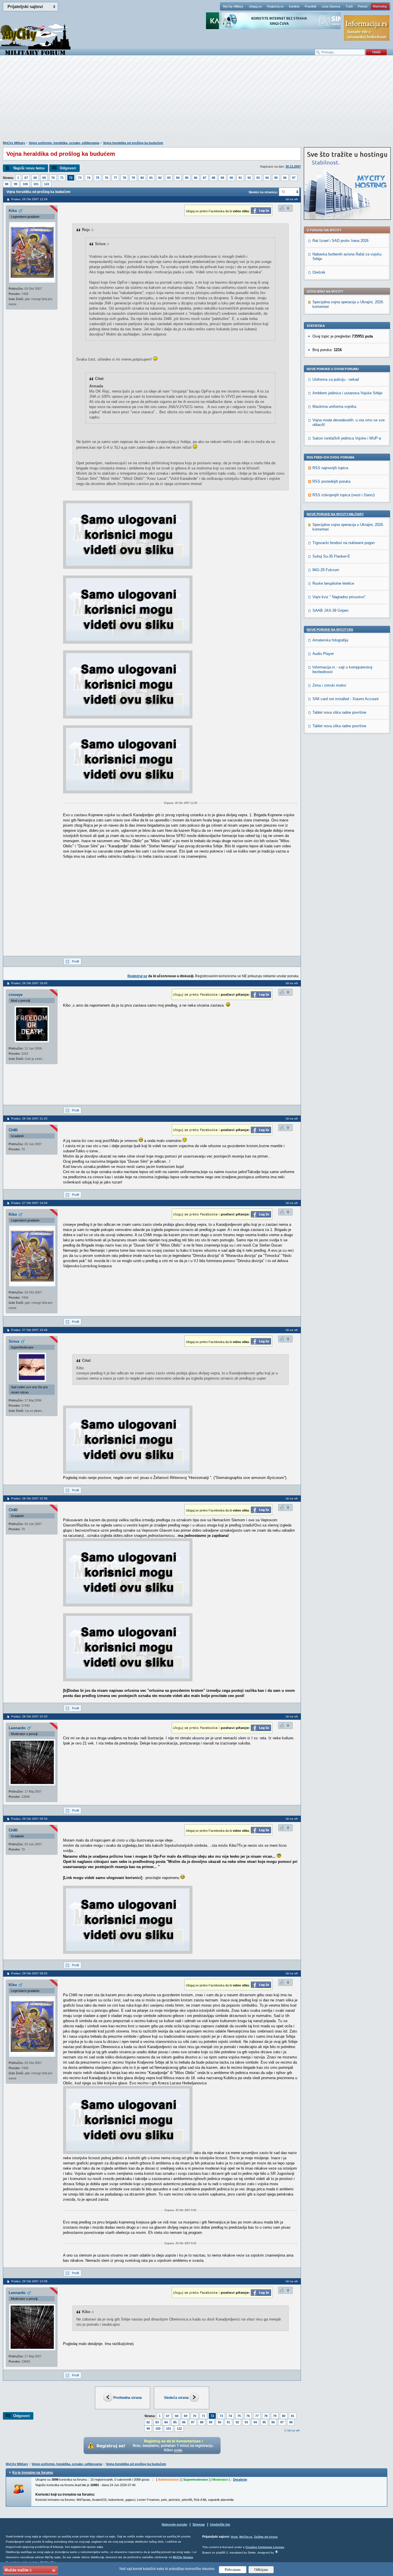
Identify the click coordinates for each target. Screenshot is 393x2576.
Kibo (13, 211)
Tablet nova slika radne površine (339, 712)
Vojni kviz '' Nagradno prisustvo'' (339, 597)
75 (98, 178)
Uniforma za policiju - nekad (336, 379)
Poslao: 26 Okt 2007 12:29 (29, 199)
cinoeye (16, 995)
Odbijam (261, 2570)
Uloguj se (255, 6)
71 (62, 178)
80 (142, 178)
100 (25, 184)
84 (178, 178)
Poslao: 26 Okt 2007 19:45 (29, 983)
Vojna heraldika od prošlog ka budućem (133, 143)
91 (240, 178)
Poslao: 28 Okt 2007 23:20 (29, 1716)
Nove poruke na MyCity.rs (330, 630)
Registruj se (275, 6)
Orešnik (319, 272)
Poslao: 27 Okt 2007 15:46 (29, 1330)
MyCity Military (233, 6)
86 (196, 178)
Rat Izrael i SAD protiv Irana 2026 (340, 241)
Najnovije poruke (174, 2524)
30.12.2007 (293, 166)
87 (205, 178)
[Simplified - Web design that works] (276, 2552)
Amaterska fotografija (330, 640)
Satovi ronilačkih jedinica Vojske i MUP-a (347, 438)
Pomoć (363, 6)
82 (160, 178)
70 (53, 178)
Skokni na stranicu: (263, 192)
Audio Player (323, 654)
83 (169, 178)
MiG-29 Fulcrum (326, 570)
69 (44, 178)
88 (213, 178)
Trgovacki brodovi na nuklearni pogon (344, 543)
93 (258, 178)
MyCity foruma (183, 2557)
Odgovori (68, 168)
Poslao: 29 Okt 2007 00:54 (29, 1819)
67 (26, 178)
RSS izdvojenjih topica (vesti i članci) (344, 495)
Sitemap (199, 2524)
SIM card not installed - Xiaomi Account (346, 699)
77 (115, 178)
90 (231, 178)
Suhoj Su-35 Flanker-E (331, 556)
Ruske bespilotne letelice (333, 583)
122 (47, 184)
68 (35, 178)
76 (106, 178)
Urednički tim (220, 2524)
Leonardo (17, 1728)
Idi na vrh (294, 2430)
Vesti (234, 2537)
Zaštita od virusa (266, 2537)
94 (267, 178)
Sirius (14, 1341)
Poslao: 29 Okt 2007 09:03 (29, 1973)
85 (187, 178)
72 (71, 178)
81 (151, 178)
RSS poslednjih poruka (331, 481)
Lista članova (331, 6)
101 (36, 184)
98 (7, 184)
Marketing (380, 6)
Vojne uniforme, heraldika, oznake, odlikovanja (64, 143)
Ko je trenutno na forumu (33, 2473)
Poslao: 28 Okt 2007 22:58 (29, 1498)
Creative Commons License (265, 2547)
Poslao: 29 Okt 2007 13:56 (29, 2281)
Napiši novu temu (29, 168)
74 (89, 178)
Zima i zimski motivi (329, 685)
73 (80, 178)
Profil (75, 961)
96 (285, 178)
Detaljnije (240, 2480)
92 (249, 178)
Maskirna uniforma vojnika (334, 407)
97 (294, 178)
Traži (349, 6)
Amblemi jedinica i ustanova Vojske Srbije (347, 393)
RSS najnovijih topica (330, 468)
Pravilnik (311, 6)
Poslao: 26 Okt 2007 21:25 (29, 1119)
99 (16, 184)
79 (133, 178)
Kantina (294, 6)
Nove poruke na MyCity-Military (335, 514)
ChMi (13, 1130)
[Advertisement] (197, 101)
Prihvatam (233, 2570)
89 (222, 178)
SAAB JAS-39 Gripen (330, 610)
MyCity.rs (246, 2537)
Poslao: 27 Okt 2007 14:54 (29, 1203)
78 (124, 178)
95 (276, 178)
